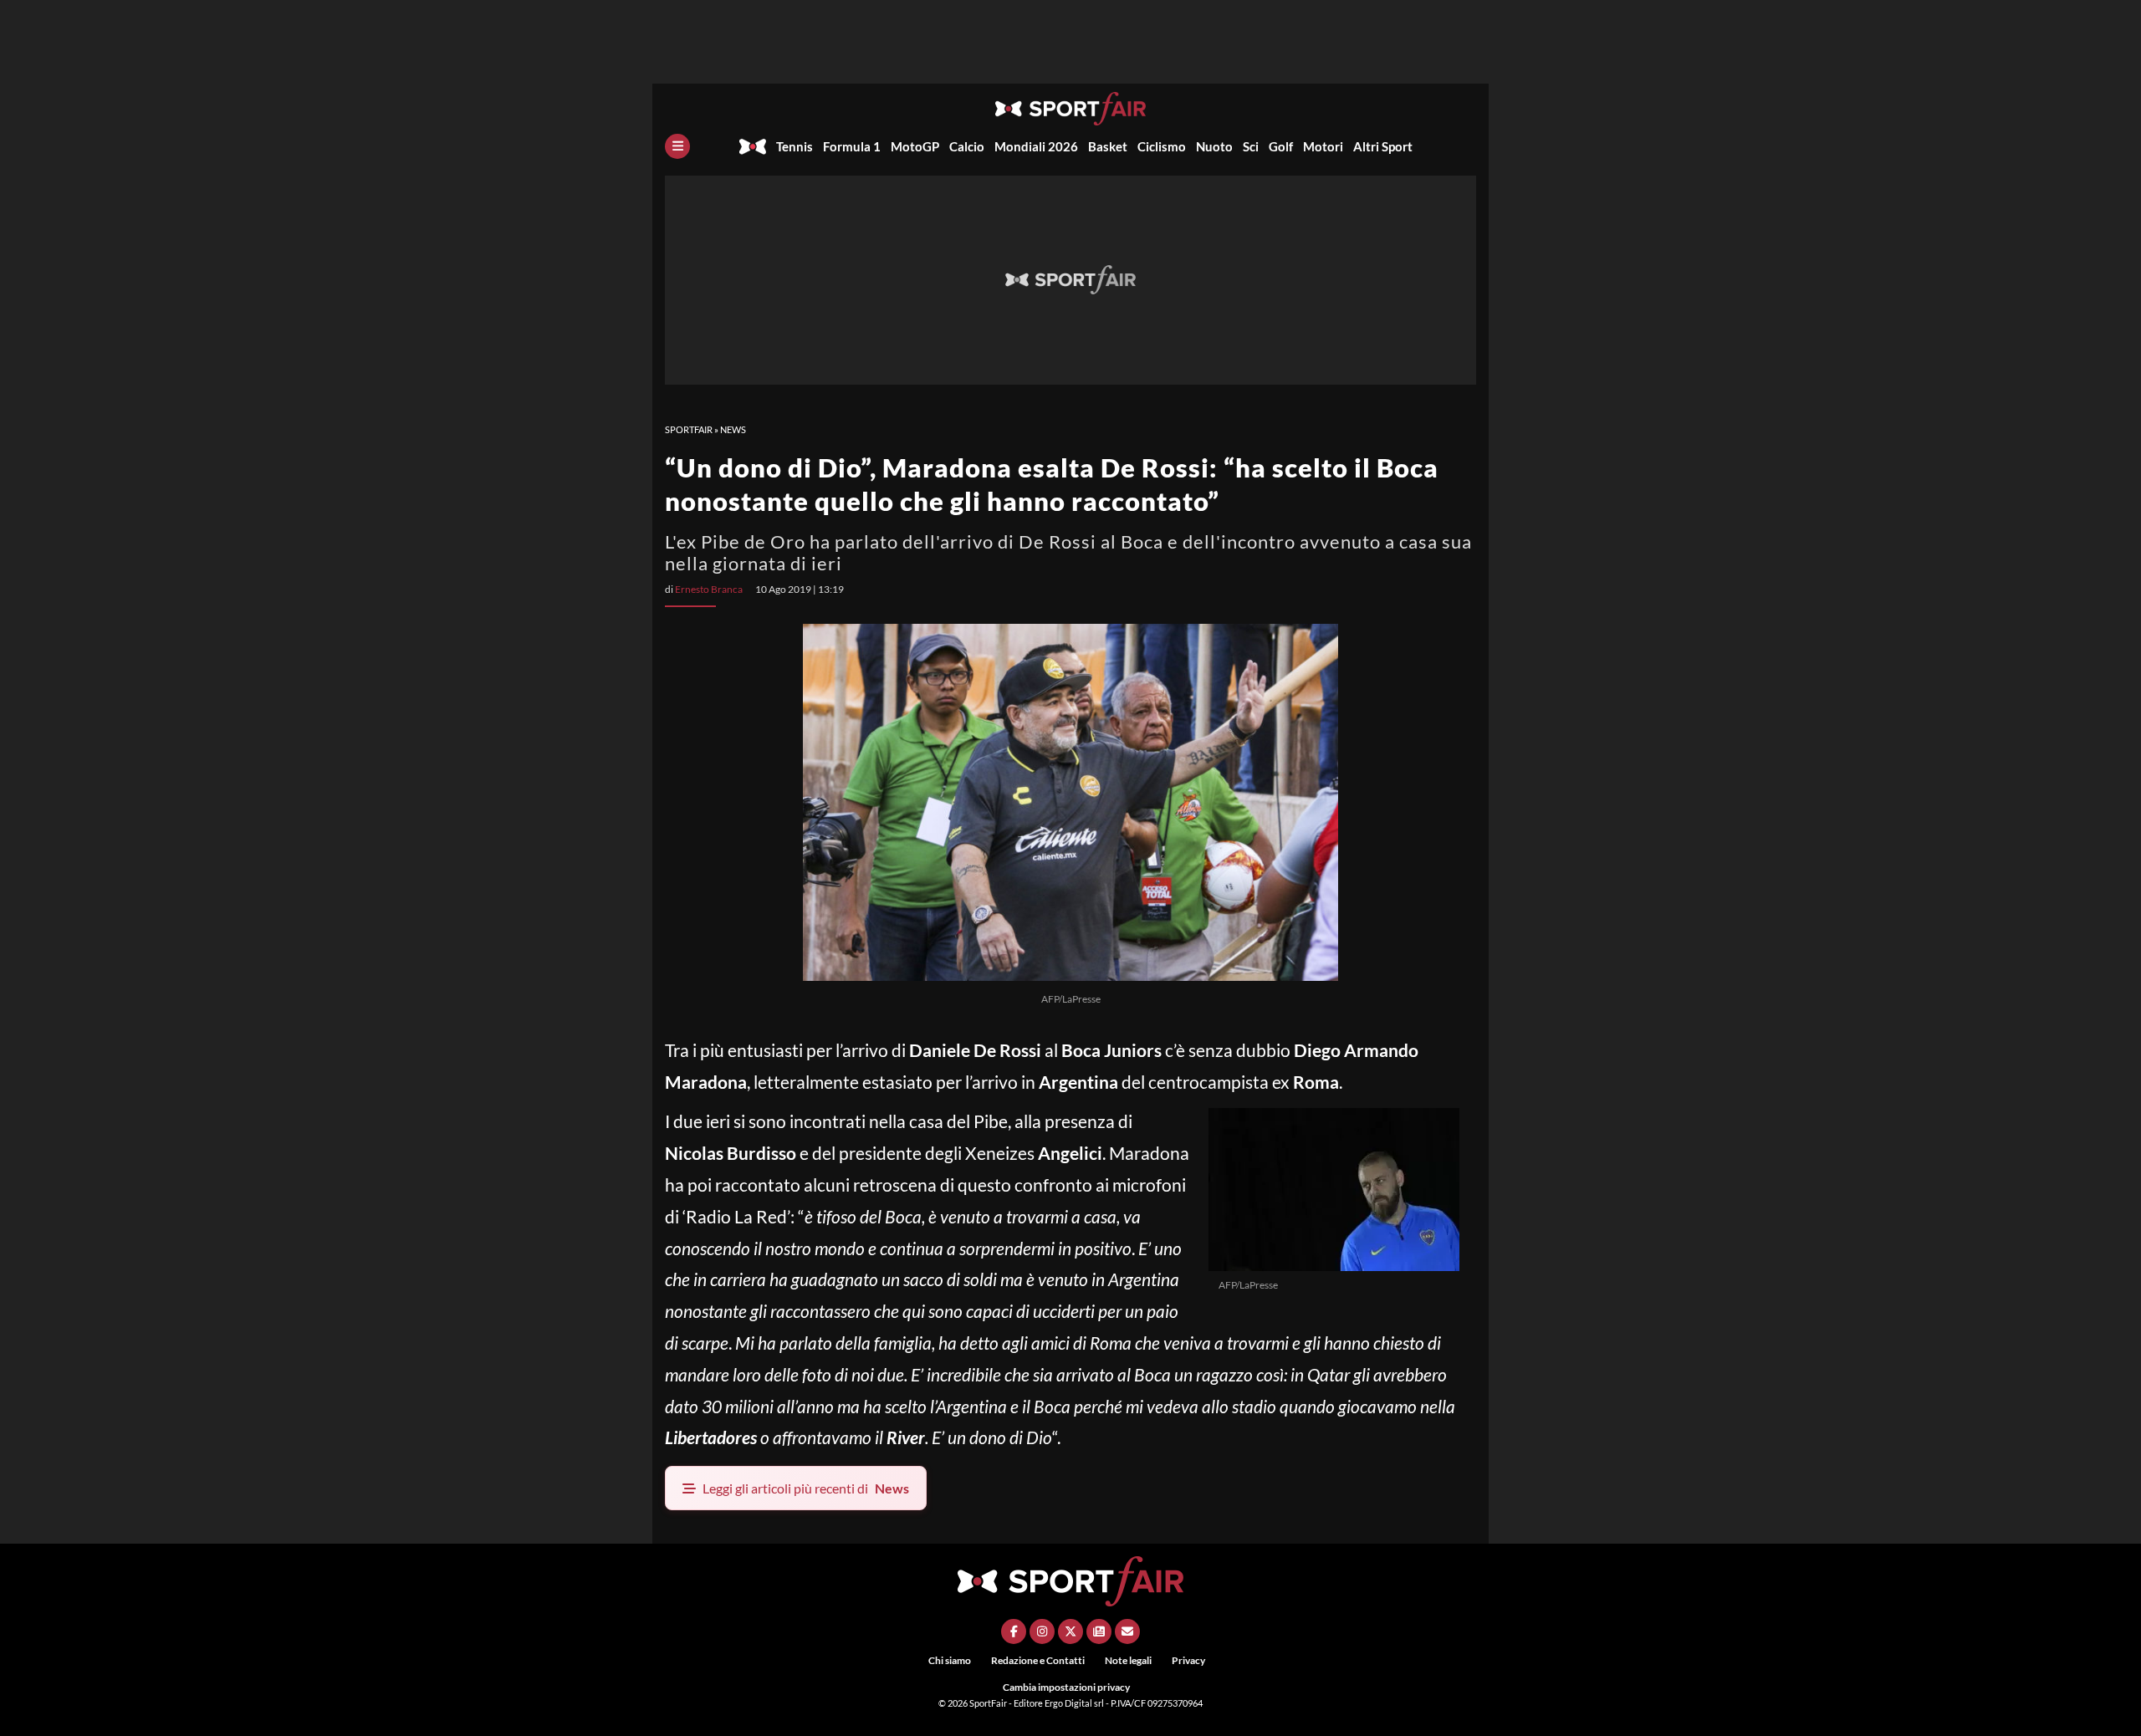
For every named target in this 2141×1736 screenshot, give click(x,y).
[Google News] (1099, 1631)
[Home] (753, 146)
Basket (1108, 146)
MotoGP (915, 146)
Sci (1251, 146)
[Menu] (677, 146)
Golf (1281, 146)
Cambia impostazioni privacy (1066, 1687)
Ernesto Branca (709, 589)
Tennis (795, 146)
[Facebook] (1014, 1631)
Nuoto (1214, 146)
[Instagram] (1042, 1631)
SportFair (689, 429)
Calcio (967, 146)
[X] (1070, 1631)
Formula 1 (852, 146)
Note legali (1128, 1660)
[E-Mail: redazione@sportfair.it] (1127, 1631)
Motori (1323, 146)
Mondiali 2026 (1036, 146)
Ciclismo (1162, 146)
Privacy (1188, 1660)
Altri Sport (1383, 146)
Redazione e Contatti (1038, 1660)
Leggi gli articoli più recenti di (806, 1488)
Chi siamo (950, 1660)
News (733, 429)
